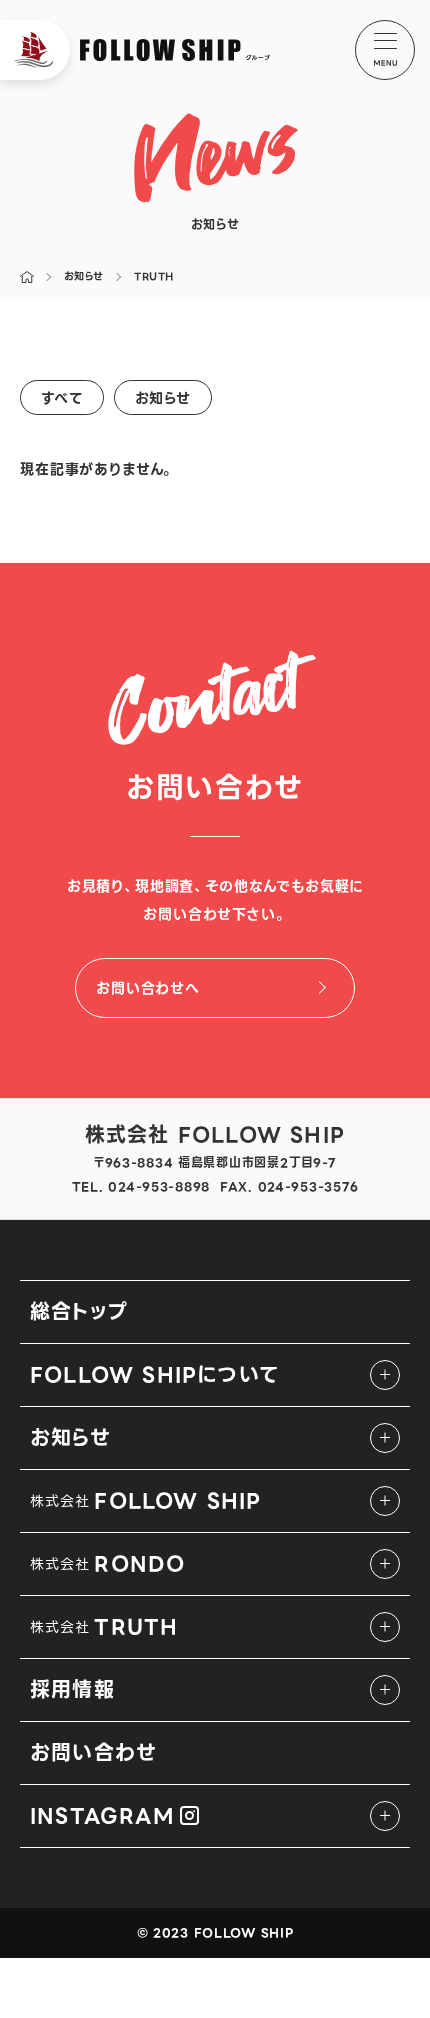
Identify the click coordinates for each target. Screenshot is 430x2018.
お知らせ (163, 398)
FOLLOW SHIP (146, 1501)
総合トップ (79, 1312)
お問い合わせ (93, 1753)
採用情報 (72, 1690)
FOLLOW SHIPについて (154, 1375)
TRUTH (104, 1627)
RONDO (107, 1564)
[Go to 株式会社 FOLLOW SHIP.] (27, 277)
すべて (62, 398)
